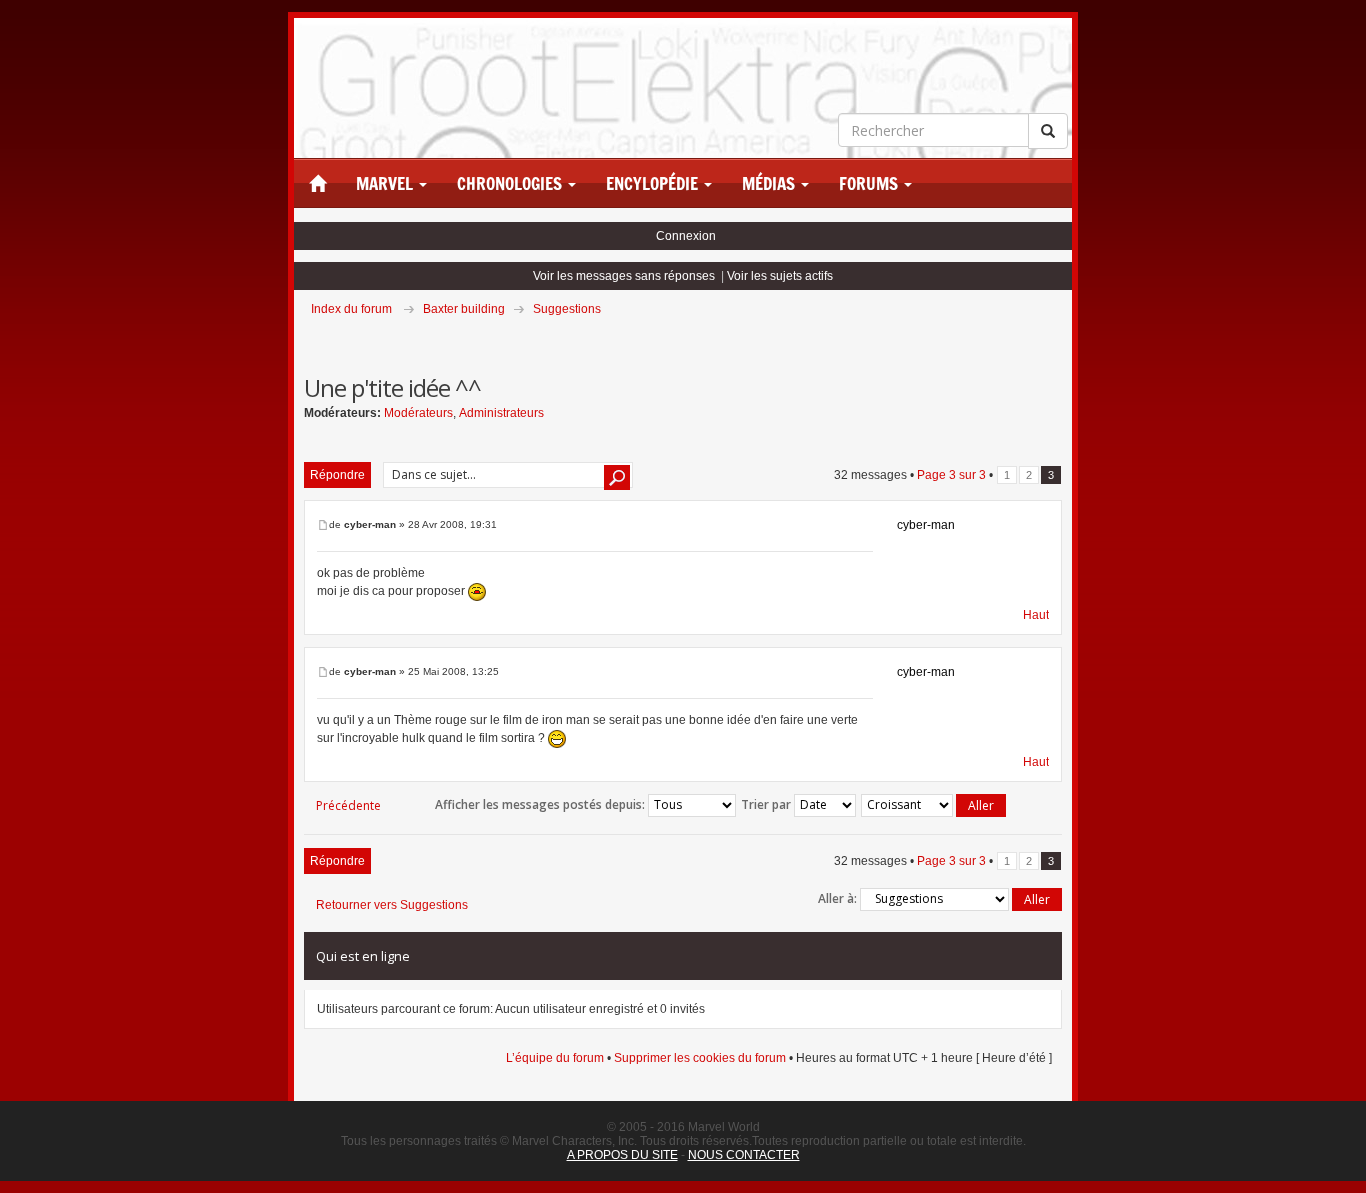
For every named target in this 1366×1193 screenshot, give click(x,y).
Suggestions (567, 309)
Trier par (767, 804)
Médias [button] (770, 184)
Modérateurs (418, 413)
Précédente (348, 805)
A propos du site (622, 1155)
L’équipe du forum (555, 1058)
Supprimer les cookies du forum (700, 1058)
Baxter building (464, 309)
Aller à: (837, 898)
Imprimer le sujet (1061, 337)
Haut (1036, 615)
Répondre (337, 475)
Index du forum (351, 309)
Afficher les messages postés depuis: (541, 804)
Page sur (951, 475)
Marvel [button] (386, 184)
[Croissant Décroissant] (934, 805)
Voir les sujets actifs (780, 276)
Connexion (686, 236)
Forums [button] (870, 184)
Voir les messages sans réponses (624, 276)
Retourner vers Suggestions (392, 905)
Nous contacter (744, 1155)
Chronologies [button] (511, 184)
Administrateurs (501, 413)
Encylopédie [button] (654, 184)
